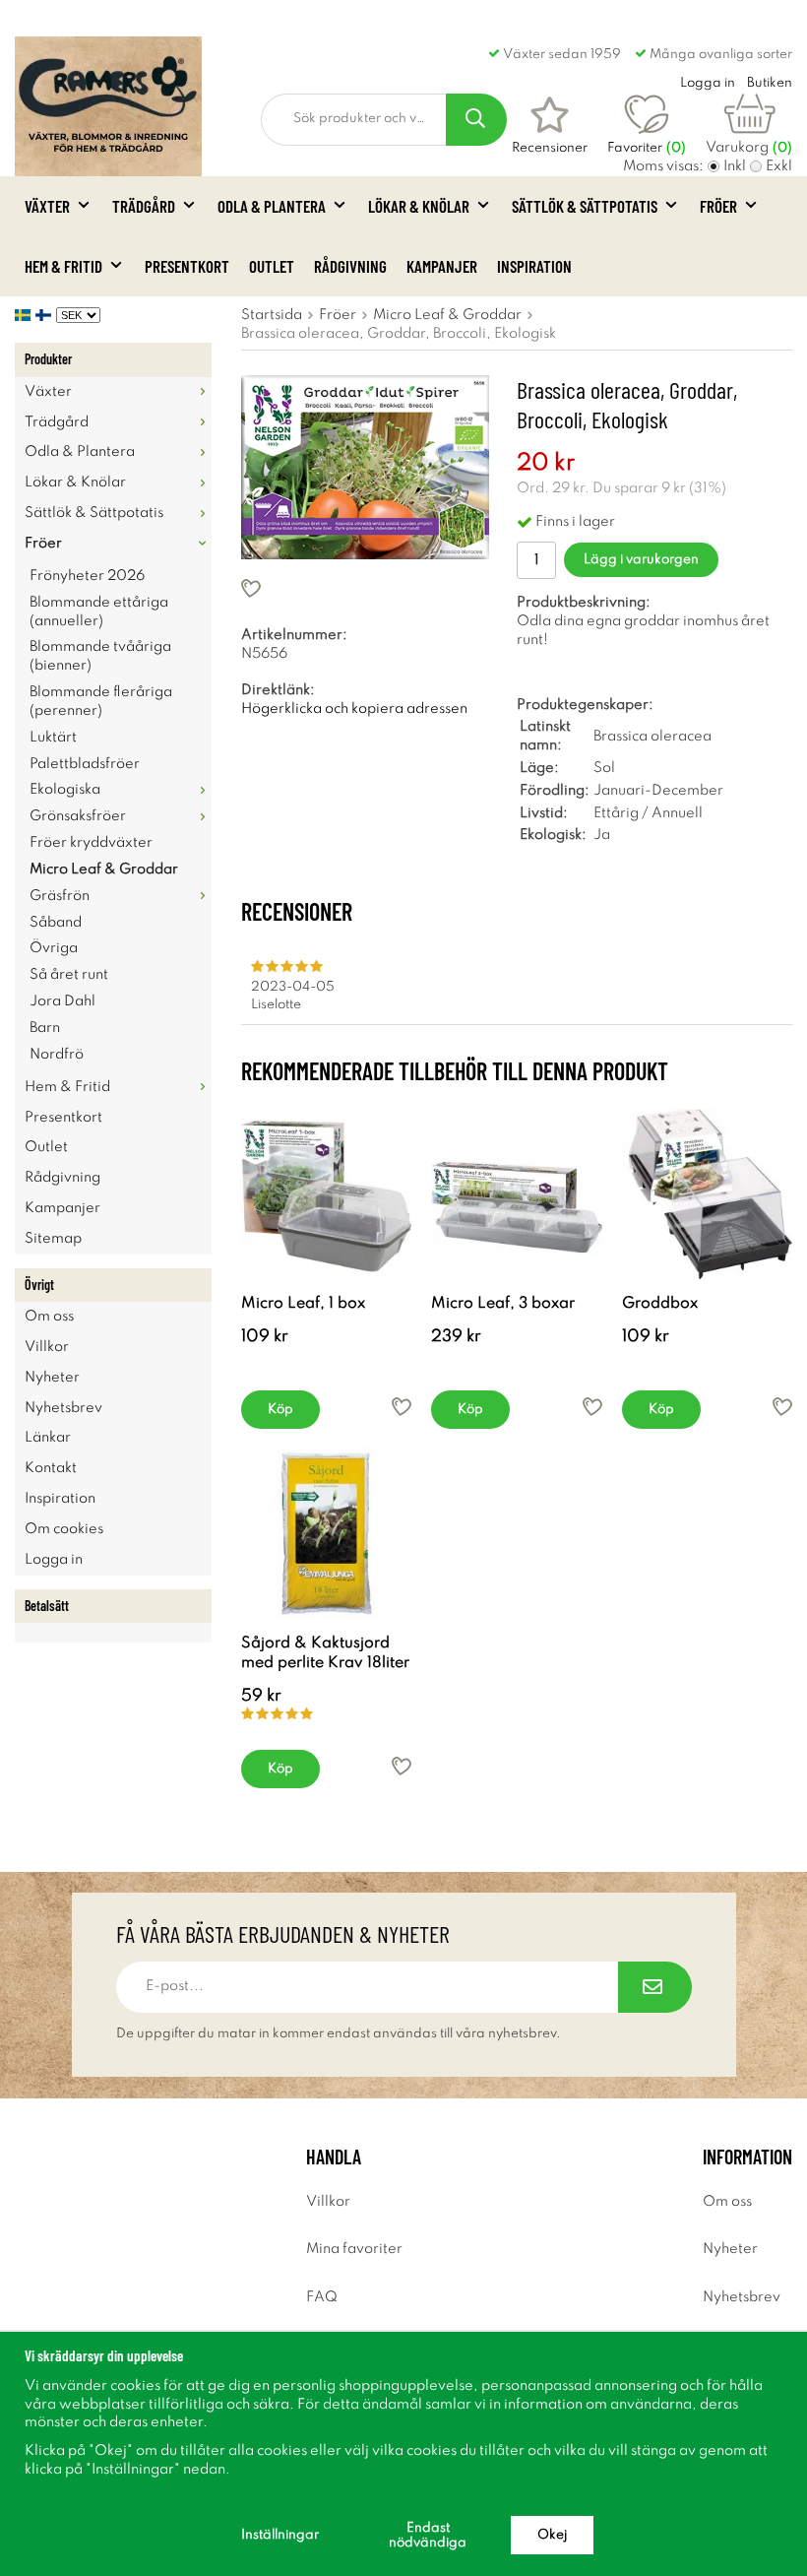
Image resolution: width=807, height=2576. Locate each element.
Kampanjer (442, 266)
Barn (45, 1028)
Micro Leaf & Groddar (104, 869)
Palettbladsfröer (85, 764)
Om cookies (64, 1529)
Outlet (272, 266)
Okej (552, 2535)
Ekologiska (65, 790)
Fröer (718, 206)
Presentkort (187, 266)
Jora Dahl (62, 1001)
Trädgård (144, 206)
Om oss (49, 1317)
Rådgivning (350, 266)
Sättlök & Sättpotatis (585, 206)
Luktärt (53, 738)
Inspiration (534, 266)
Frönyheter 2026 (87, 576)
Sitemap (53, 1239)
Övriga (54, 948)
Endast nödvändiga (428, 2536)
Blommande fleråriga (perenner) (101, 702)
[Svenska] (25, 315)
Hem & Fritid (63, 266)
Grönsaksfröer (78, 816)
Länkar (48, 1438)
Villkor (47, 1347)
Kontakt (51, 1468)
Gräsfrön (60, 896)
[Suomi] (46, 315)
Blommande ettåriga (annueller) (99, 612)
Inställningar (280, 2535)
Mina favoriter (354, 2249)
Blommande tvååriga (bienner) (100, 656)
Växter (47, 206)
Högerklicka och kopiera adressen (354, 709)
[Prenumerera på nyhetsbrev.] (655, 1987)
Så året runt (69, 975)
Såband (56, 923)
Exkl (779, 166)
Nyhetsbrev (63, 1408)
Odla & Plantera (272, 206)
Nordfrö (57, 1055)
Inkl (735, 166)
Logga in (54, 1560)
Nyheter (52, 1378)
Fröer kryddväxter (91, 843)
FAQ (322, 2297)
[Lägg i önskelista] (365, 588)
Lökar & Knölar (419, 206)
